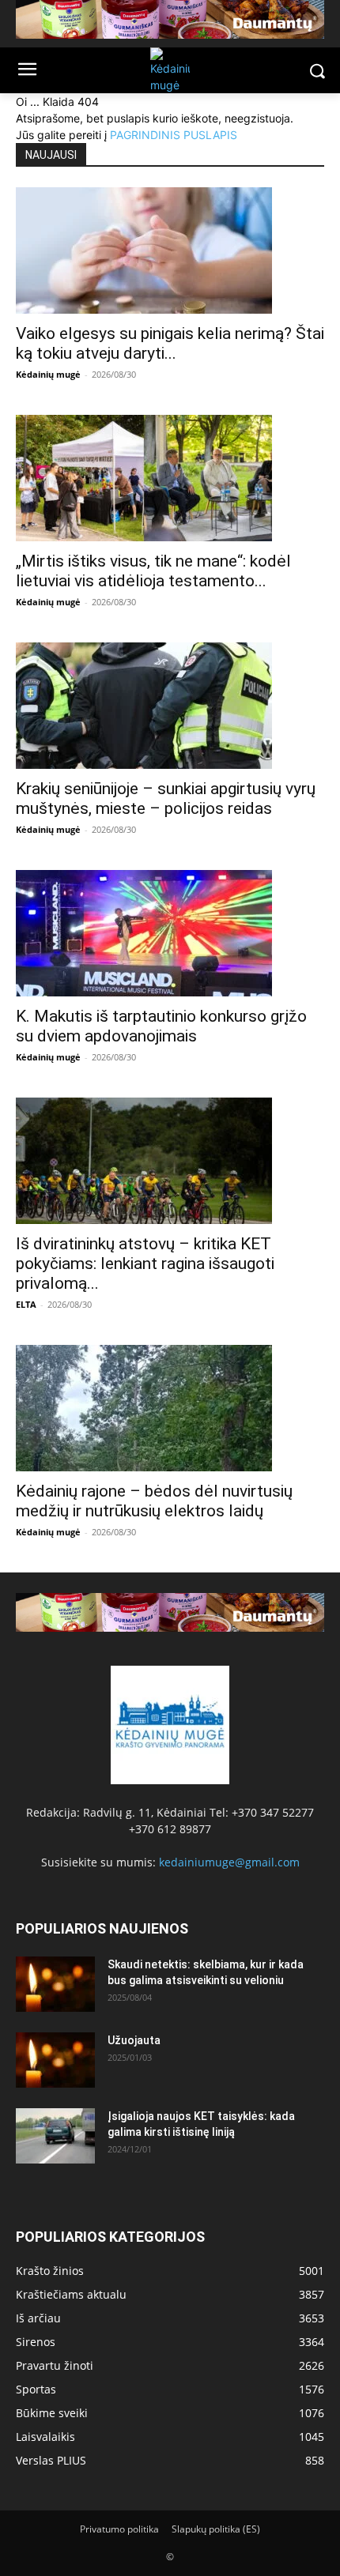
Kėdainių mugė (48, 374)
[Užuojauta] (55, 2060)
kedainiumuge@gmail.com (229, 1862)
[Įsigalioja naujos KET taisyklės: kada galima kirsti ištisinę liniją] (55, 2136)
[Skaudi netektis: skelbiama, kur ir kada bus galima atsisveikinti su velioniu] (55, 1984)
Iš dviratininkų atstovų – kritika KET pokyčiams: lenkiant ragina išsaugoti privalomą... (145, 1264)
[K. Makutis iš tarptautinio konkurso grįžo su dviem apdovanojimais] (170, 933)
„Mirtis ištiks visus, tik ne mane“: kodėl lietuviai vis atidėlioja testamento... (153, 571)
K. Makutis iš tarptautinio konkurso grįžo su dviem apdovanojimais (161, 1026)
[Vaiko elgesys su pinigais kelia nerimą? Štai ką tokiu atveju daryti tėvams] (170, 250)
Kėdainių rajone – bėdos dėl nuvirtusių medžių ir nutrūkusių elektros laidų (154, 1501)
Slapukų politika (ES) (216, 2529)
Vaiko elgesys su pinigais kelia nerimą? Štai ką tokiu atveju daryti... (170, 343)
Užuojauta (134, 2040)
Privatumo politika (119, 2529)
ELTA (26, 1304)
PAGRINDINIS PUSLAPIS (174, 135)
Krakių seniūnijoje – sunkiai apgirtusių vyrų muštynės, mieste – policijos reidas (166, 798)
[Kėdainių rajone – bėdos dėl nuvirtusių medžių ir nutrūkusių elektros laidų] (170, 1408)
